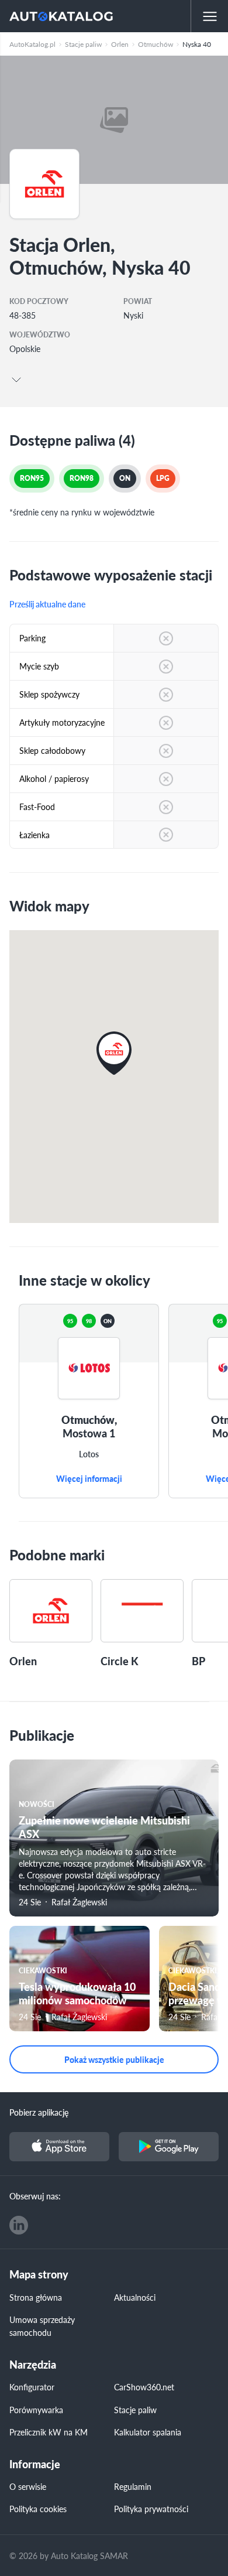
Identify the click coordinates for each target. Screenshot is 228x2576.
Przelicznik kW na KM (49, 2432)
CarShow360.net (144, 2387)
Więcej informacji (89, 1479)
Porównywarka (36, 2410)
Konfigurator (32, 2387)
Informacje (35, 2464)
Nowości (37, 1804)
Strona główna (36, 2297)
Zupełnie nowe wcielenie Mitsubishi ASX (104, 1827)
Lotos (89, 1454)
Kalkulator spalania (148, 2432)
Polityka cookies (38, 2509)
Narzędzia (33, 2365)
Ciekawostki (43, 1971)
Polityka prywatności (151, 2509)
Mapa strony (39, 2275)
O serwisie (28, 2486)
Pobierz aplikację (39, 2112)
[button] (114, 1053)
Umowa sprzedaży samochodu (42, 2326)
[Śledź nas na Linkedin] (19, 2225)
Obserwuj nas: (35, 2196)
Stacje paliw (135, 2410)
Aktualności (135, 2297)
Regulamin (133, 2486)
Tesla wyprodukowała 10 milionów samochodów (77, 1993)
